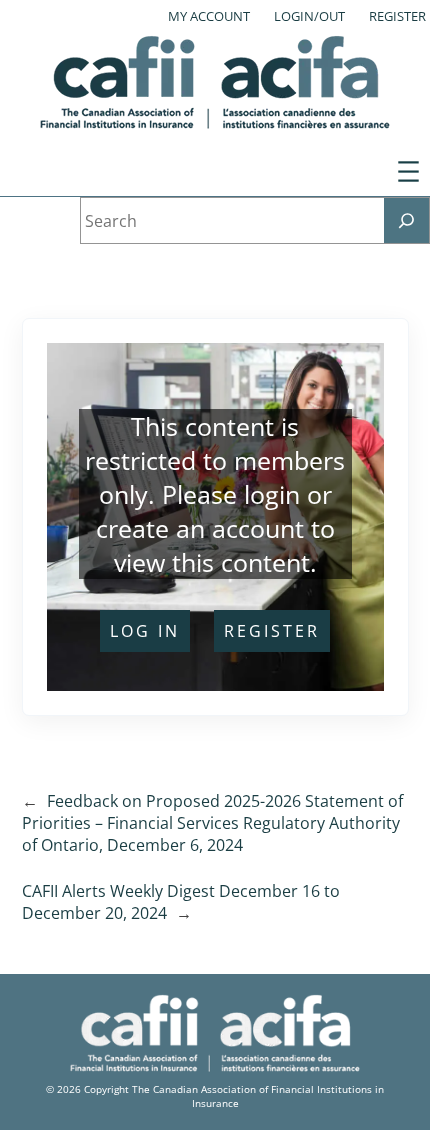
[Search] (406, 220)
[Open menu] (408, 171)
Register (397, 16)
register (272, 631)
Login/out (309, 16)
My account (209, 16)
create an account (200, 528)
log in (145, 631)
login (272, 494)
